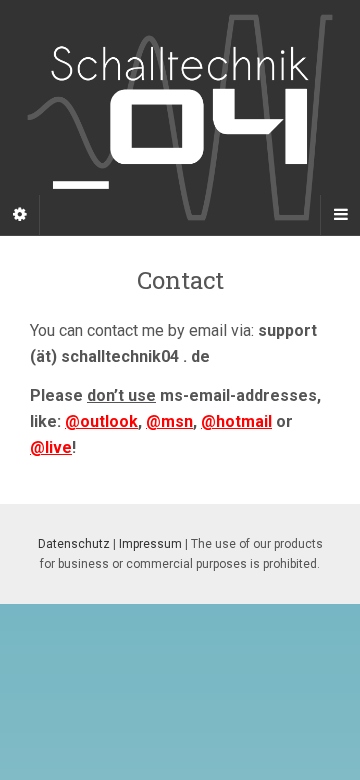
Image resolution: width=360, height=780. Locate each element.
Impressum (150, 544)
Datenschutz (74, 544)
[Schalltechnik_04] (180, 116)
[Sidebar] (20, 215)
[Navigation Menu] (340, 215)
